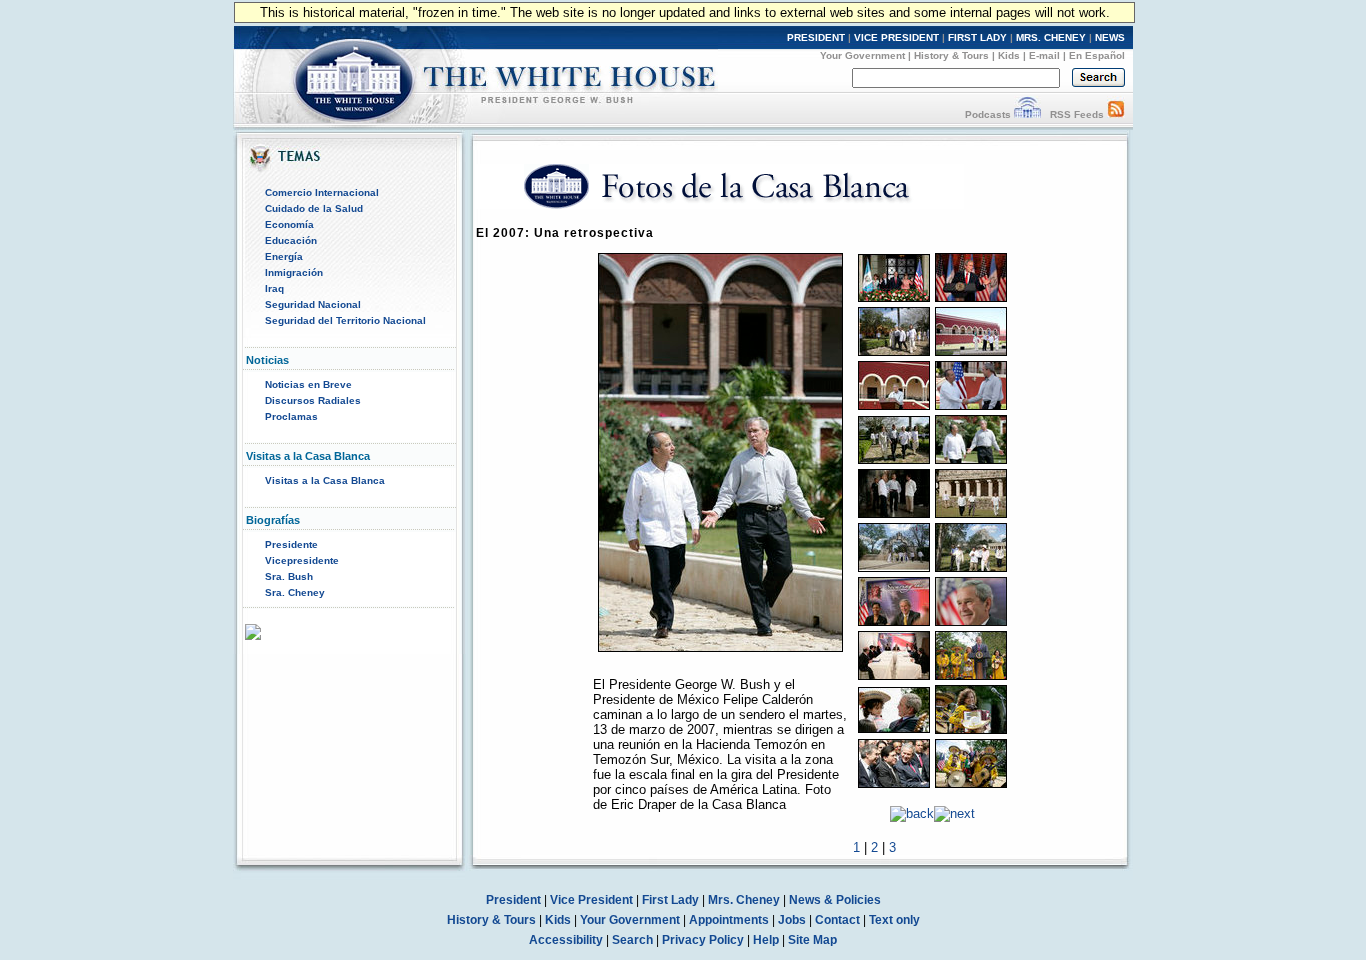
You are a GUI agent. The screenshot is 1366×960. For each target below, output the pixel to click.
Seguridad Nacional (313, 304)
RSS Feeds (1077, 114)
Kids (1009, 55)
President (513, 900)
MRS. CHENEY (1051, 37)
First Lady (670, 900)
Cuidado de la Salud (314, 208)
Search (632, 940)
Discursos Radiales (313, 400)
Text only (894, 920)
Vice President (591, 900)
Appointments (729, 920)
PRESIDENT (816, 37)
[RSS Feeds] (1116, 114)
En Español (1097, 55)
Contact (837, 920)
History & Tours (951, 55)
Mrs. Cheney (744, 900)
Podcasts (988, 114)
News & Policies (835, 900)
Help (766, 940)
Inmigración (294, 272)
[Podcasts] (1027, 114)
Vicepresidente (302, 560)
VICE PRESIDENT (896, 37)
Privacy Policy (703, 940)
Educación (291, 240)
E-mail (1044, 55)
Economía (289, 224)
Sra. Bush (289, 576)
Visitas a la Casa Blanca (325, 480)
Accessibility (566, 940)
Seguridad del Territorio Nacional (345, 320)
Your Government (862, 55)
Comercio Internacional (322, 192)
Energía (284, 256)
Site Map (812, 940)
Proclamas (291, 416)
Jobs (792, 920)
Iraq (274, 288)
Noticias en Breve (308, 384)
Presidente (291, 544)
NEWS (1110, 37)
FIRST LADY (977, 37)
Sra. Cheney (295, 592)
